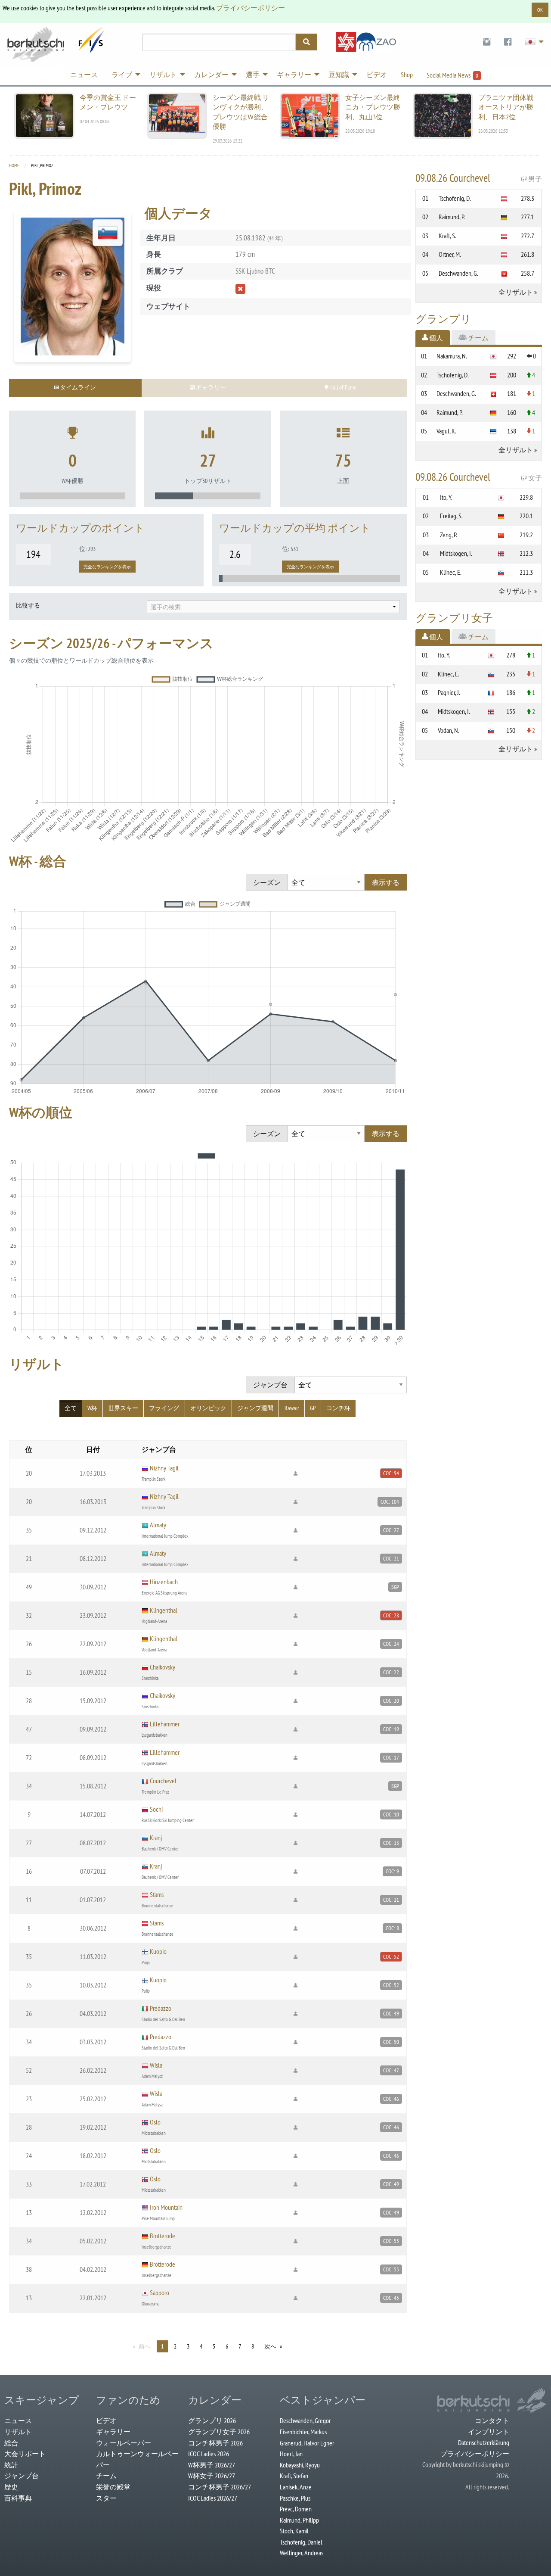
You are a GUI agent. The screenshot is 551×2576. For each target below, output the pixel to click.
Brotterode (163, 2236)
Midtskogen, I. (456, 553)
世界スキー (123, 1408)
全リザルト (516, 292)
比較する (28, 605)
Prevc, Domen (296, 2509)
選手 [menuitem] (253, 75)
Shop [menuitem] (407, 75)
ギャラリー (113, 2432)
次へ (270, 2346)
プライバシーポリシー (251, 8)
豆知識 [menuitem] (339, 75)
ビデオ (106, 2420)
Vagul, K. (446, 431)
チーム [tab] (478, 338)
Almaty (158, 1525)
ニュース (18, 2420)
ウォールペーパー (124, 2443)
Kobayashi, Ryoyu (300, 2465)
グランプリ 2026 (212, 2420)
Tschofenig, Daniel (301, 2542)
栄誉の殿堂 (113, 2487)
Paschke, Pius (295, 2498)
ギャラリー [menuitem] (294, 75)
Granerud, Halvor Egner (307, 2443)
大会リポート (25, 2454)
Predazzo (161, 2008)
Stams (157, 1894)
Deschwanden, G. (458, 273)
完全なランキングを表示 (107, 567)
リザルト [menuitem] (163, 75)
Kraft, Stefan (294, 2476)
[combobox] (273, 607)
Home (14, 165)
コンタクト (492, 2420)
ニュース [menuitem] (84, 75)
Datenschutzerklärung (484, 2442)
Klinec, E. (451, 572)
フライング (164, 1408)
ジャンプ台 (22, 2476)
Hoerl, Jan (291, 2454)
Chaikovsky (163, 1667)
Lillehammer (165, 1724)
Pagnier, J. (449, 692)
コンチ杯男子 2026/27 (220, 2487)
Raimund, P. (452, 217)
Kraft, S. (447, 236)
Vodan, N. (449, 730)
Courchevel (163, 1781)
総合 (11, 2443)
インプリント (489, 2432)
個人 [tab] (435, 338)
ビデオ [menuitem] (377, 75)
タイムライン (77, 387)
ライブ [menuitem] (122, 75)
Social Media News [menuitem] (452, 75)
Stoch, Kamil (294, 2531)
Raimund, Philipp (299, 2520)
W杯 (92, 1408)
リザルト (18, 2432)
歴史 (11, 2487)
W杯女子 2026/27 (212, 2476)
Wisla (156, 2065)
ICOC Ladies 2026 (209, 2454)
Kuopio (158, 1951)
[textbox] (273, 607)
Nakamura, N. (452, 356)
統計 (11, 2465)
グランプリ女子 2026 (219, 2432)
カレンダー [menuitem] (211, 75)
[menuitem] (487, 42)
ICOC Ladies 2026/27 (213, 2498)
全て (71, 1408)
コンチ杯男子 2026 (215, 2443)
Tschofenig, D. (455, 198)
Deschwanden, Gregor (305, 2420)
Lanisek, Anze (296, 2487)
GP (313, 1408)
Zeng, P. (449, 535)
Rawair (292, 1408)
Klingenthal (164, 1610)
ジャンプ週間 (255, 1408)
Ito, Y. (446, 497)
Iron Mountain (166, 2207)
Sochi (156, 1809)
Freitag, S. (451, 516)
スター (106, 2498)
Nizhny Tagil (164, 1468)
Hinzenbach (164, 1582)
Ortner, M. (450, 254)
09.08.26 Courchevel (479, 178)
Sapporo (159, 2293)
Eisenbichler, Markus (303, 2432)
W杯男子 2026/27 (212, 2465)
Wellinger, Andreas (302, 2553)
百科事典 (18, 2498)
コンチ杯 (338, 1408)
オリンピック (208, 1408)
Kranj (156, 1838)
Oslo (155, 2122)
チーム (106, 2476)
